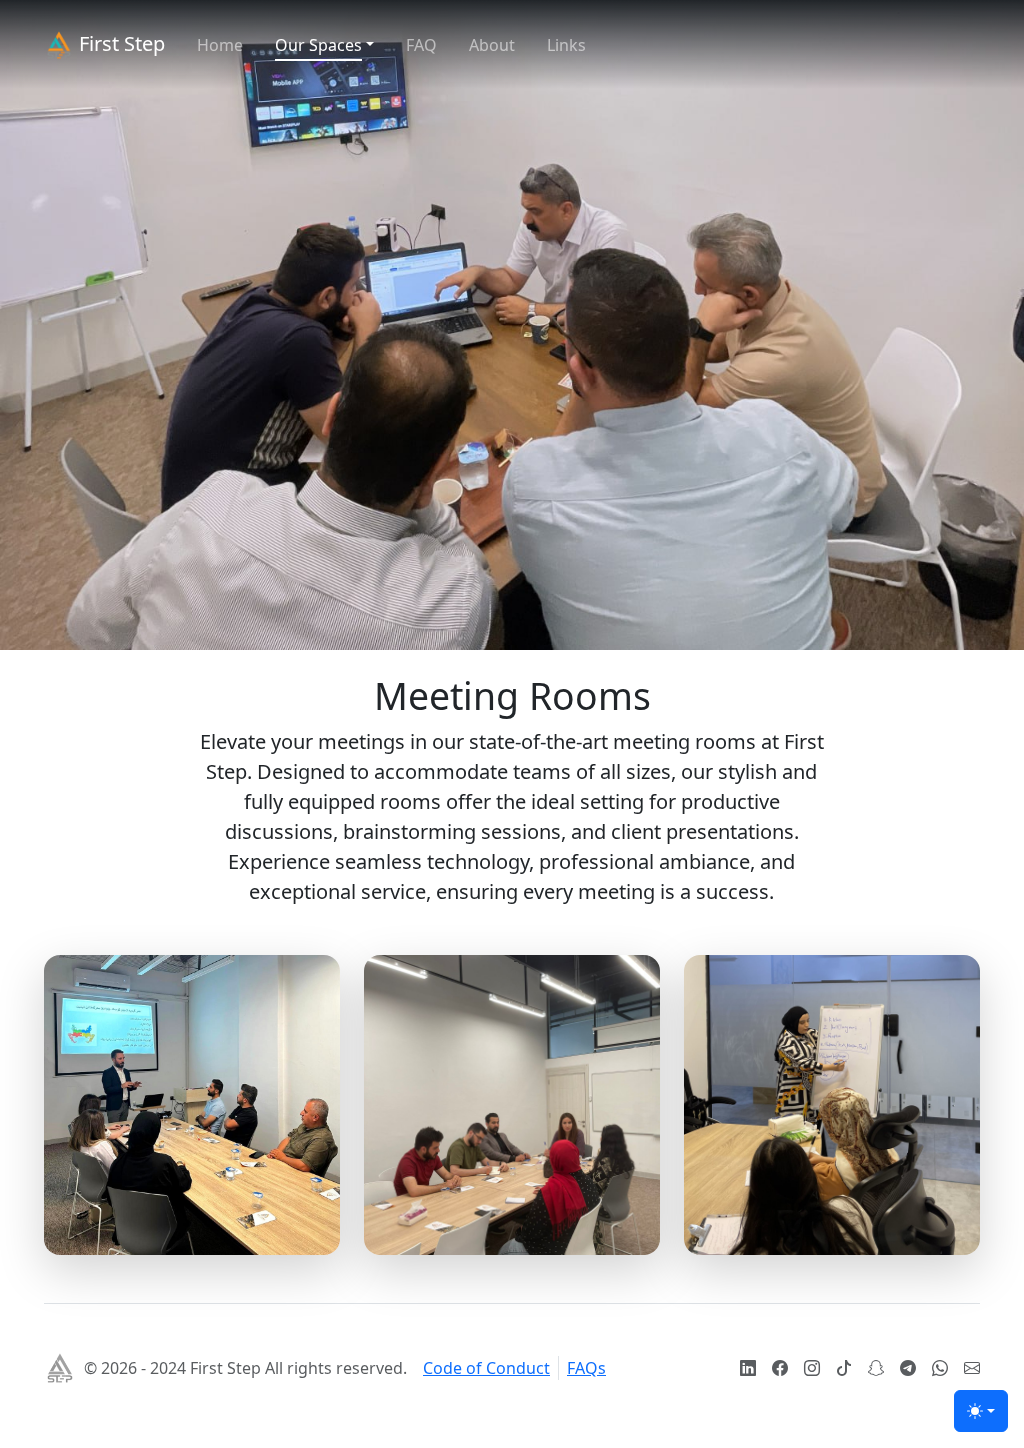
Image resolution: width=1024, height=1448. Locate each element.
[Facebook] (780, 1368)
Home (220, 45)
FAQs (586, 1368)
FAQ (421, 45)
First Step (119, 43)
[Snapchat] (876, 1368)
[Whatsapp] (940, 1368)
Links (566, 45)
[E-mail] (972, 1368)
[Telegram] (908, 1368)
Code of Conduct (486, 1368)
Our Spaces (318, 45)
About (492, 45)
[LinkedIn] (748, 1368)
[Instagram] (812, 1368)
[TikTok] (844, 1368)
